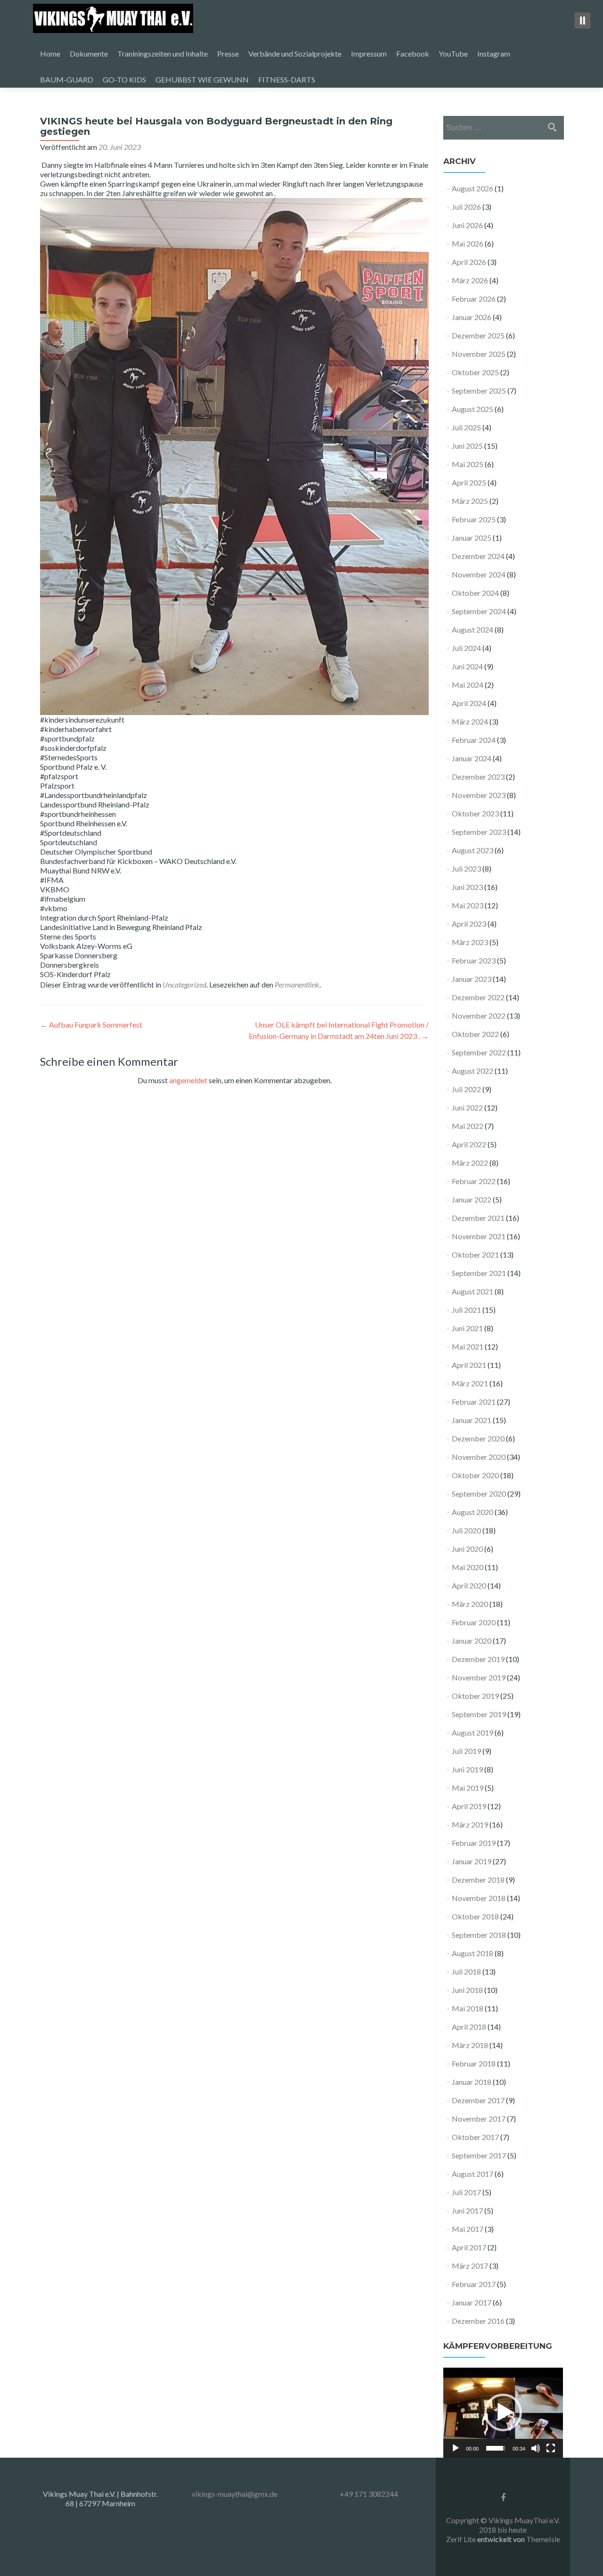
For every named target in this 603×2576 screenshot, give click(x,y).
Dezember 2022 (478, 997)
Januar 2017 (472, 2302)
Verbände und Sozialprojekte (295, 53)
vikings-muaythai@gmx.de (235, 2494)
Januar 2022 (472, 1199)
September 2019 (479, 1714)
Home (50, 53)
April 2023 (469, 924)
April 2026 (469, 262)
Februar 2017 (474, 2284)
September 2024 (479, 611)
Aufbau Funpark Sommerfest (91, 1025)
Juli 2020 (466, 1530)
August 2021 (473, 1291)
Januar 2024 (472, 758)
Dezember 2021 (478, 1218)
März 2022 (470, 1163)
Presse (228, 53)
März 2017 (470, 2266)
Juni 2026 (467, 225)
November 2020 (479, 1457)
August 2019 (473, 1732)
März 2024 (470, 721)
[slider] (496, 2448)
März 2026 (470, 280)
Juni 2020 (467, 1549)
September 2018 (479, 1935)
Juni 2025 (467, 446)
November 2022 (479, 1016)
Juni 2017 (467, 2210)
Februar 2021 (474, 1402)
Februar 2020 (474, 1622)
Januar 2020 (472, 1641)
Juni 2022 (467, 1107)
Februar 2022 (474, 1181)
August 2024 (473, 630)
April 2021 (469, 1365)
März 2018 (470, 2045)
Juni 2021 (467, 1328)
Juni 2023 (467, 887)
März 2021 (470, 1383)
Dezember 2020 (478, 1438)
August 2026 (473, 188)
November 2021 (479, 1236)
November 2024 (479, 574)
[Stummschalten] (536, 2448)
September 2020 (479, 1494)
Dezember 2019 (478, 1659)
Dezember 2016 (478, 2321)
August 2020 (473, 1512)
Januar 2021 (472, 1420)
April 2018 (469, 2027)
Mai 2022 (468, 1126)
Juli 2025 (466, 427)
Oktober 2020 (475, 1475)
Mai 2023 (468, 905)
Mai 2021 (468, 1346)
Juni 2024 (467, 666)
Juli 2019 (466, 1751)
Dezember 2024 (478, 556)
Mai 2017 (468, 2229)
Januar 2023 (472, 979)
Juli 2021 (466, 1310)
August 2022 (473, 1071)
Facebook (413, 53)
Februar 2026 (474, 299)
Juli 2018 (466, 1971)
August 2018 (473, 1953)
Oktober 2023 (475, 813)
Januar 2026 (472, 317)
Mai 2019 (468, 1788)
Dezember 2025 (478, 335)
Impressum (369, 53)
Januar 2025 (472, 538)
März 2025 (470, 501)
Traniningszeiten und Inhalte (163, 53)
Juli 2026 (466, 207)
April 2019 (469, 1806)
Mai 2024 (468, 685)
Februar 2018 (474, 2063)
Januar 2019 (472, 1861)
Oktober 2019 (475, 1696)
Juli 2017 (466, 2192)
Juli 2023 (466, 868)
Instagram (494, 53)
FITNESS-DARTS (287, 79)
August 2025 (473, 409)
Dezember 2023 (478, 777)
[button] (503, 2412)
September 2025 (479, 391)
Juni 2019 (467, 1769)
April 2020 (469, 1585)
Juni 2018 (467, 1990)
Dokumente (89, 53)
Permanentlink (297, 984)
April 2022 (469, 1144)
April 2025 (469, 482)
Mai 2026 (468, 243)
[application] (503, 2413)
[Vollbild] (551, 2448)
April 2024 (469, 703)
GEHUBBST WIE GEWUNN (202, 79)
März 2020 (470, 1604)
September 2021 (479, 1273)
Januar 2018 (472, 2082)
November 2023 (479, 795)
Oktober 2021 (475, 1255)
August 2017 (473, 2174)
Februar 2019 (474, 1843)
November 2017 (479, 2119)
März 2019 (470, 1824)
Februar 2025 (474, 519)
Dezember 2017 (478, 2100)
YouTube (453, 53)
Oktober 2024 (475, 593)
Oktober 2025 (475, 372)
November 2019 (479, 1677)
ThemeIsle (543, 2539)
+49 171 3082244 (369, 2494)
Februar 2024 (474, 740)
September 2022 (479, 1052)
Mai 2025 (468, 464)
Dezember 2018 (478, 1880)
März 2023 (470, 942)
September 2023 (479, 832)
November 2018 (479, 1898)
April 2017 (469, 2247)
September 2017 (479, 2155)
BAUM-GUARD (67, 79)
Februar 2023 (474, 960)
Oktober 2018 (475, 1916)
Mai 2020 (468, 1567)
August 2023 (473, 850)
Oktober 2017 (475, 2137)
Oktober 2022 (475, 1034)
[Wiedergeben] (456, 2448)
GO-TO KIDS (124, 79)
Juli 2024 (466, 648)
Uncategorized (184, 984)
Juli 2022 (466, 1089)
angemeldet (188, 1080)
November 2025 (479, 354)
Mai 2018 (468, 2008)
